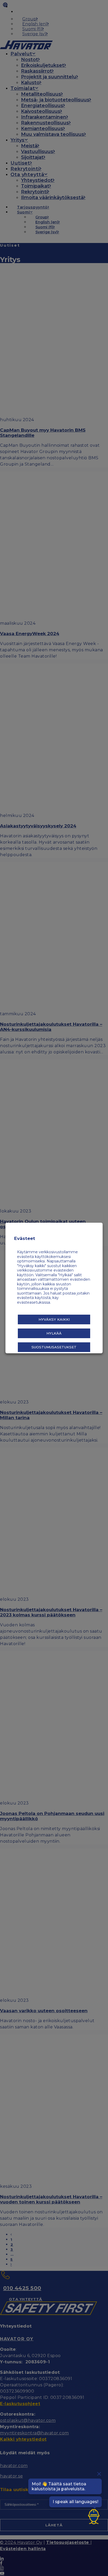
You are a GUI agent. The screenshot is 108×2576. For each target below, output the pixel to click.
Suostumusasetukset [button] (54, 1347)
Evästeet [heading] (24, 1238)
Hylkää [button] (54, 1333)
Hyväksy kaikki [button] (54, 1319)
